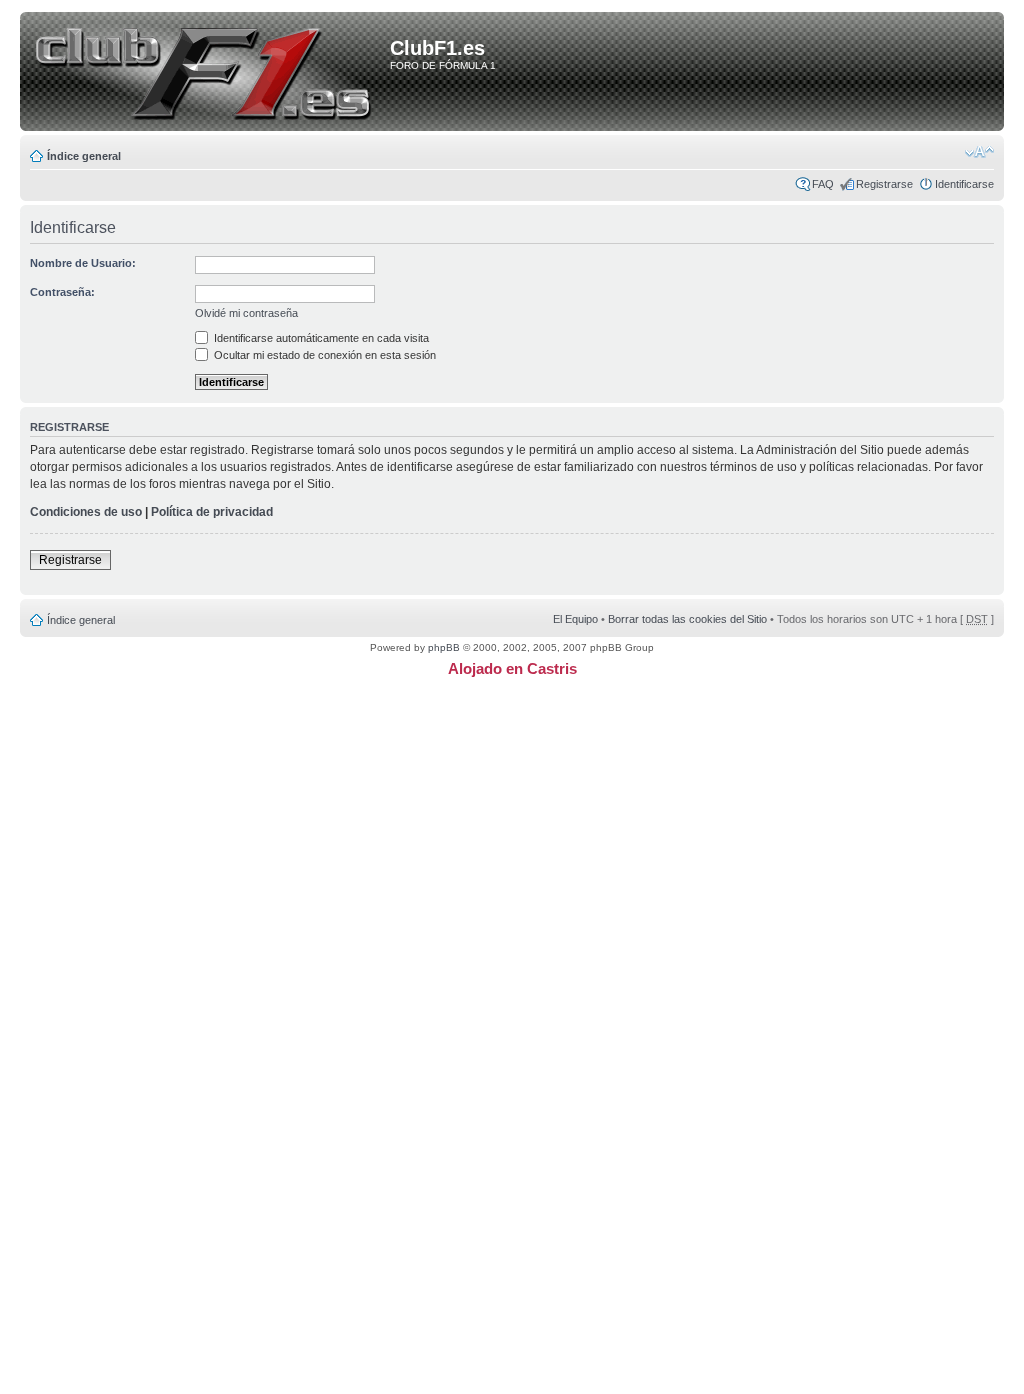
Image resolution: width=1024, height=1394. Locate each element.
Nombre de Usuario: (83, 263)
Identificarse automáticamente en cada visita (320, 338)
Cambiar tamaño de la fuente (979, 152)
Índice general (84, 156)
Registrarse (884, 184)
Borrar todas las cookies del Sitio (687, 619)
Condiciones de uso (86, 512)
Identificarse (964, 184)
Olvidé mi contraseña (246, 313)
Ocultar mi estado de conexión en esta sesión (323, 355)
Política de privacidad (212, 512)
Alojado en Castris (512, 668)
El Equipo (575, 619)
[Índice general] (208, 73)
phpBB (444, 647)
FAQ (823, 184)
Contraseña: (62, 292)
